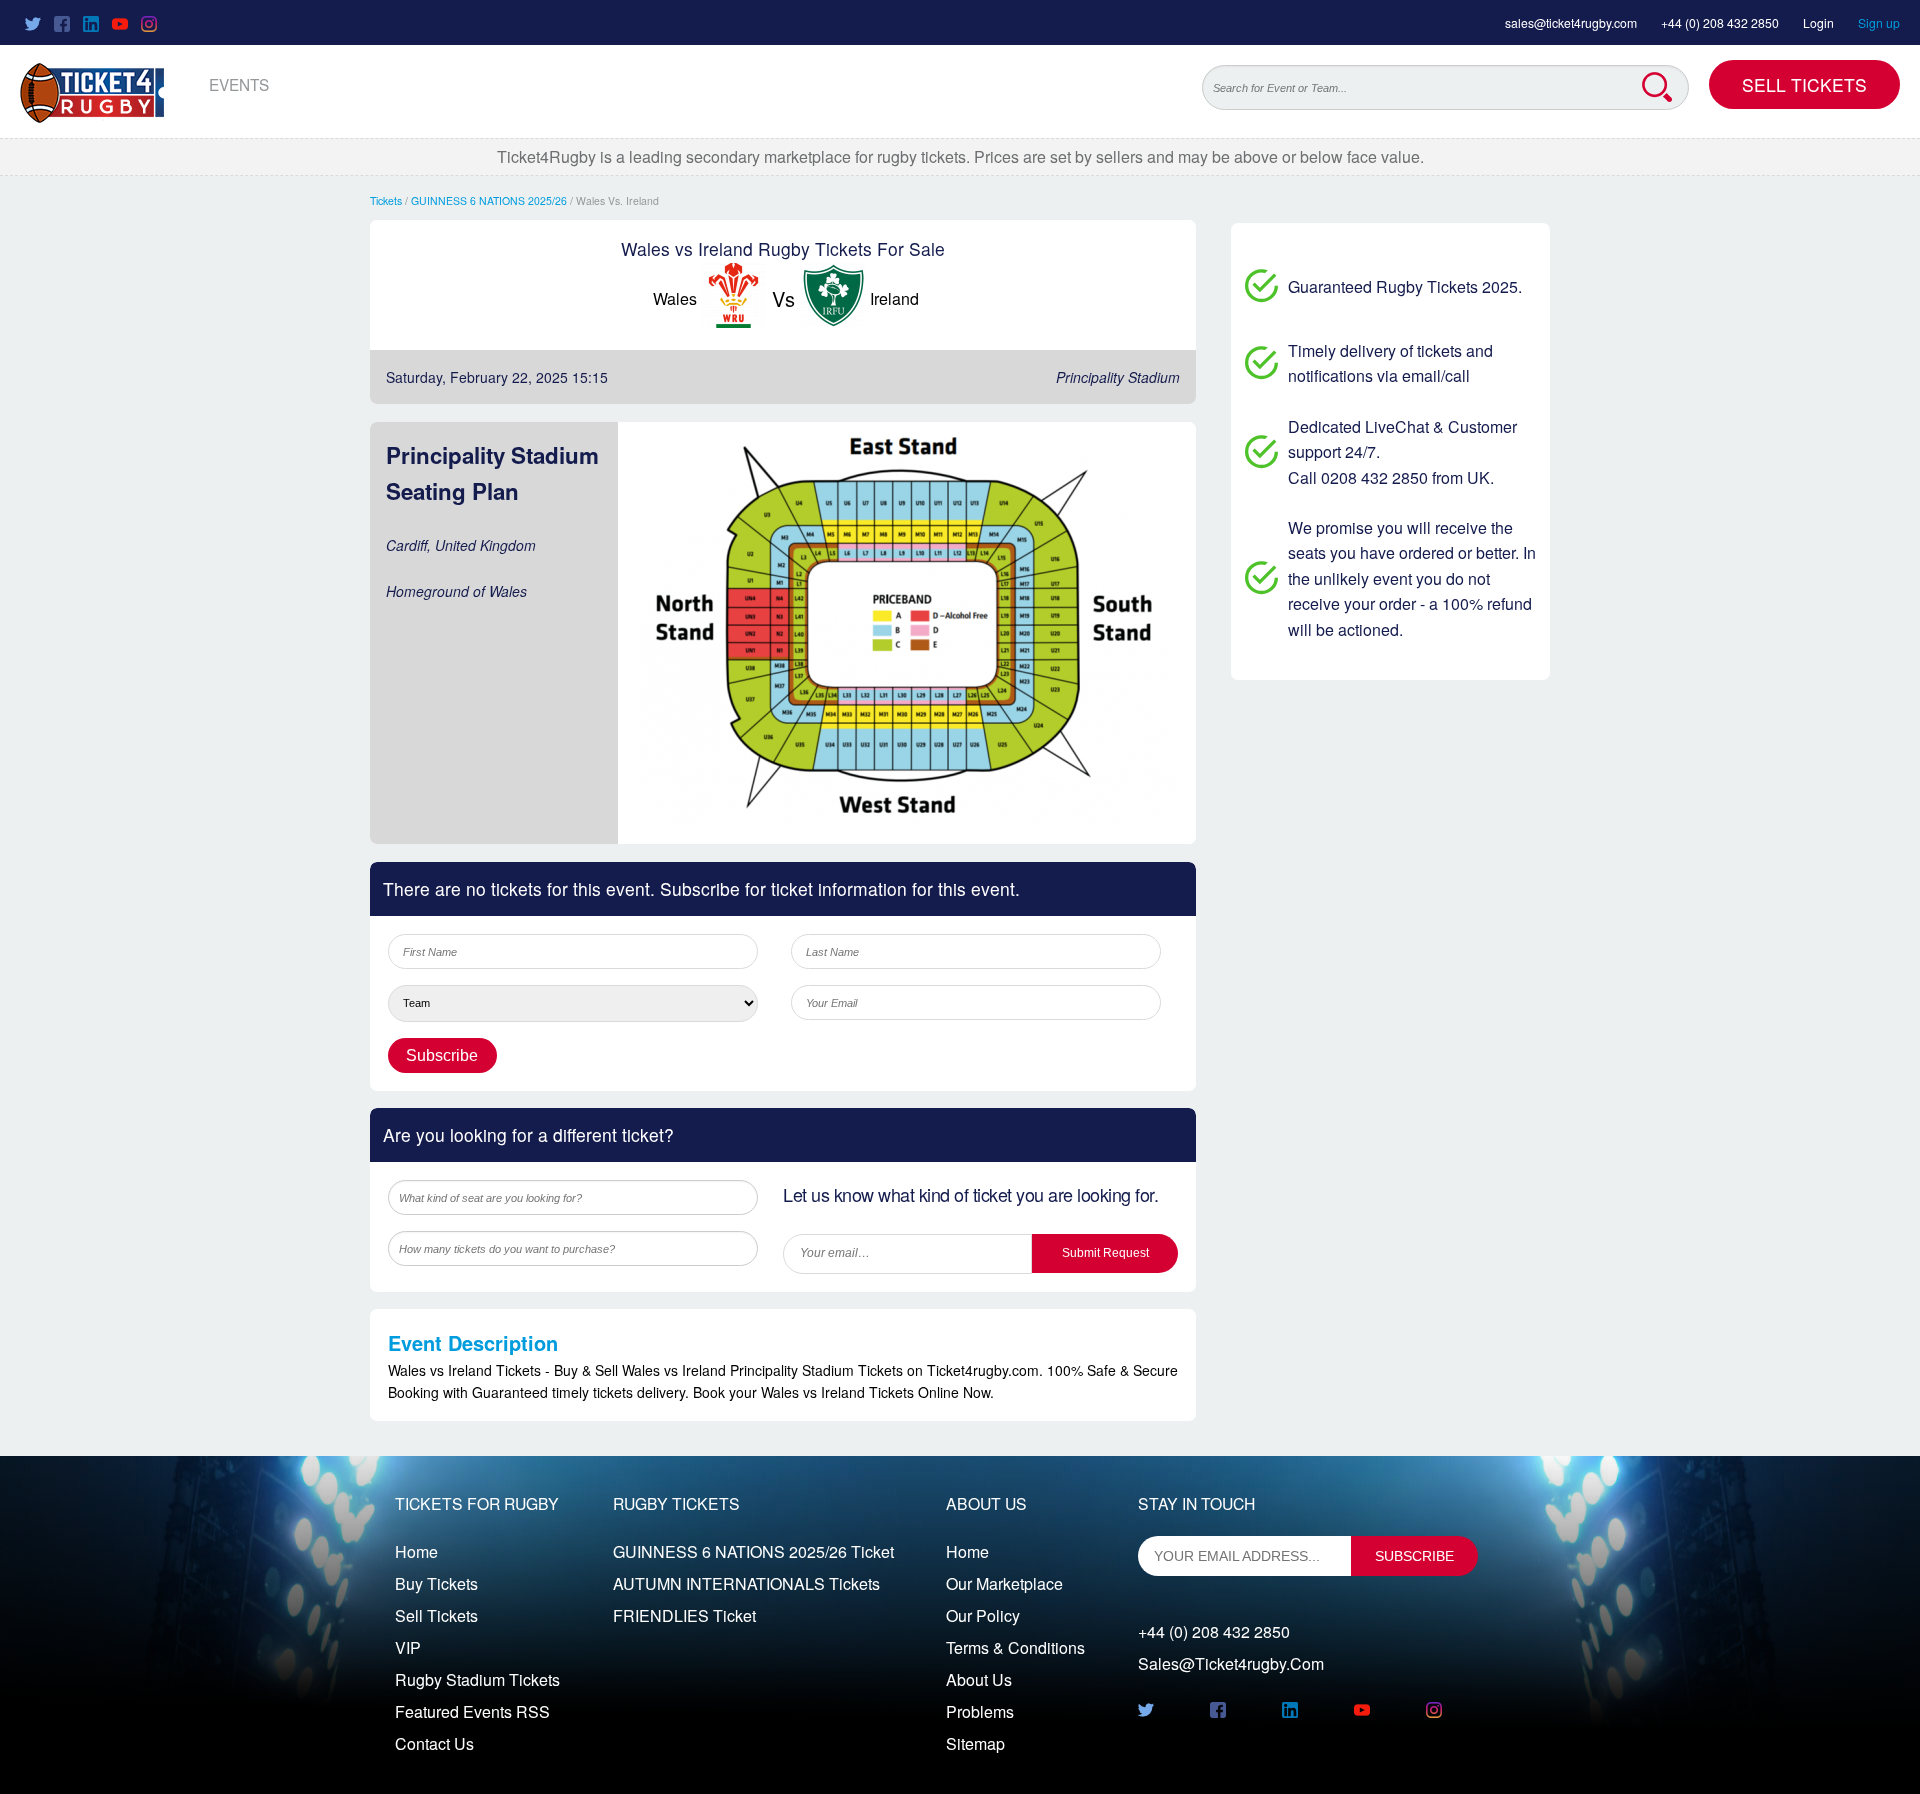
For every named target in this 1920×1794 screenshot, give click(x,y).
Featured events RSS (472, 1711)
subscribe (1414, 1556)
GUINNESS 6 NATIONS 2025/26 (489, 200)
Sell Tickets (1804, 84)
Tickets (386, 200)
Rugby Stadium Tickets (477, 1679)
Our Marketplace (1004, 1583)
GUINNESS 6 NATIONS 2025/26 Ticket (753, 1551)
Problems (980, 1711)
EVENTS (239, 84)
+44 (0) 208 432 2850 (1720, 22)
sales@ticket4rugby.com (1571, 22)
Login (1818, 22)
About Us (979, 1679)
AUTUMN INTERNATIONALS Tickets (746, 1583)
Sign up (1879, 22)
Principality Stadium (1118, 377)
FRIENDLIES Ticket (684, 1615)
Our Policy (983, 1615)
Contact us (434, 1743)
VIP (408, 1647)
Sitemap (975, 1743)
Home (416, 1551)
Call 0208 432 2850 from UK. (1391, 477)
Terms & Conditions (1015, 1647)
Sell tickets (436, 1615)
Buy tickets (436, 1583)
